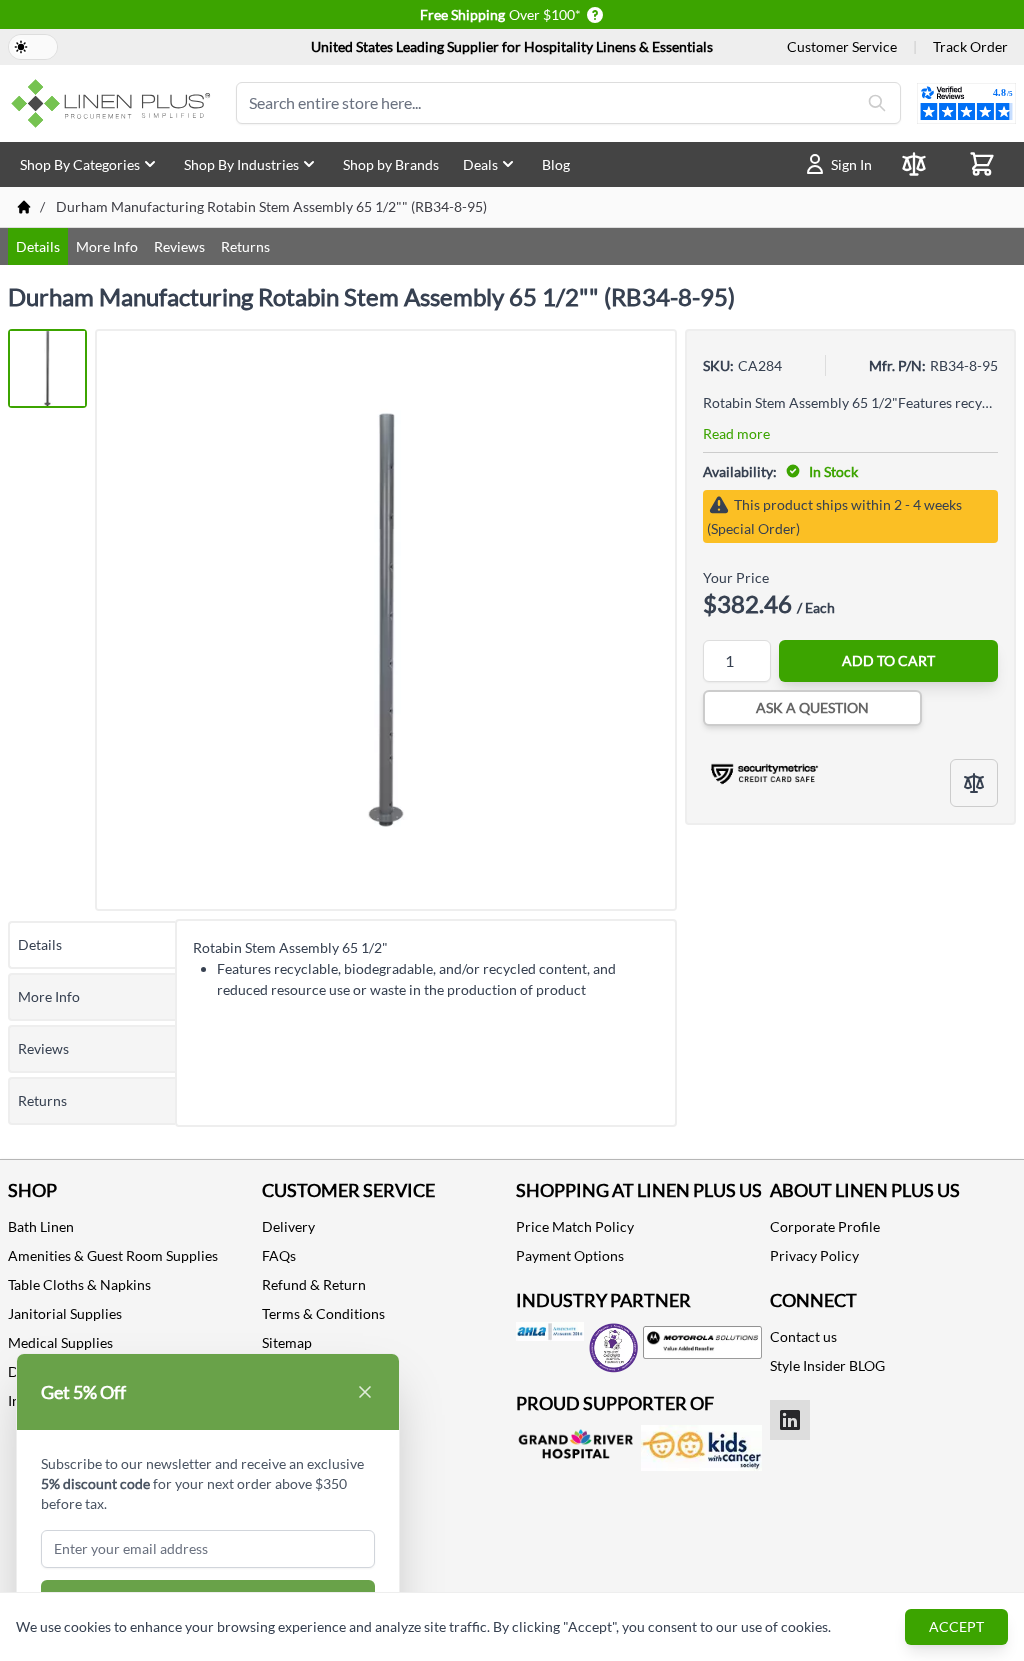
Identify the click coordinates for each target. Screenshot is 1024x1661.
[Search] (877, 103)
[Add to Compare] (974, 783)
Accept (956, 1626)
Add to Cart (888, 660)
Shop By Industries (241, 164)
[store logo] (114, 103)
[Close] (365, 1392)
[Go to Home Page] (24, 207)
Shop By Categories (80, 164)
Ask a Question (812, 707)
